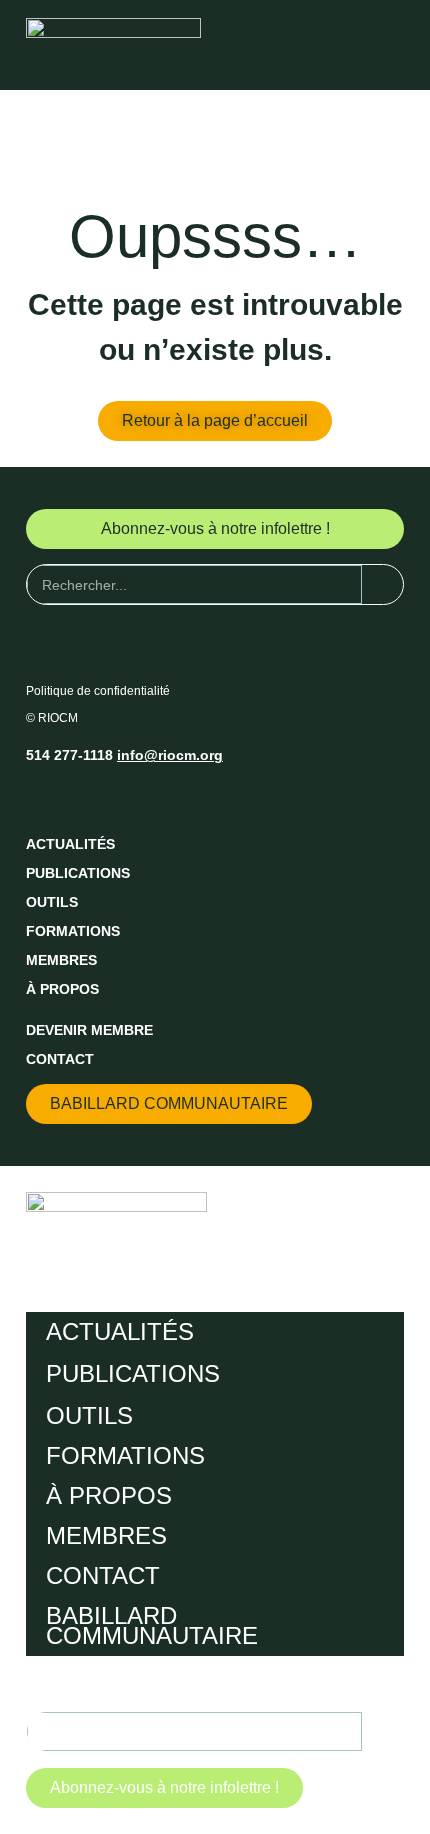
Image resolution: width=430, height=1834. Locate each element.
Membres (61, 960)
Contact (60, 1059)
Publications (78, 873)
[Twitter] (79, 797)
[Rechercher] (382, 584)
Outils (52, 902)
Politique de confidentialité (98, 691)
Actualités (70, 844)
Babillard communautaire (152, 1625)
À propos (62, 989)
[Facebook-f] (42, 797)
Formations (73, 931)
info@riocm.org (170, 755)
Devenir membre (89, 1030)
